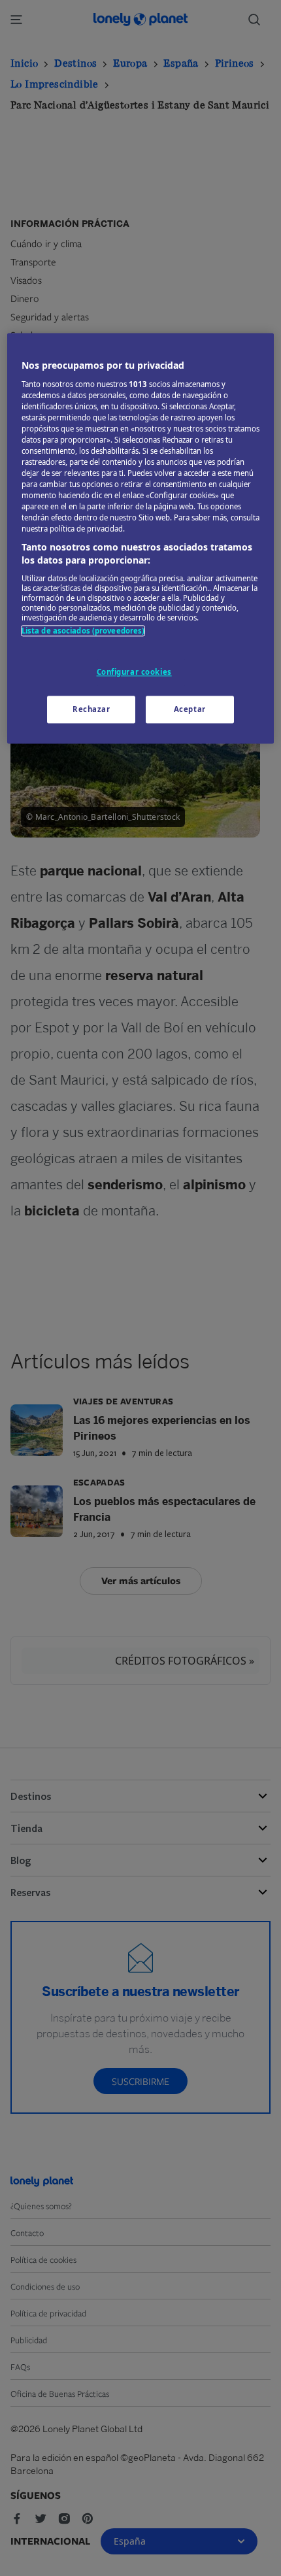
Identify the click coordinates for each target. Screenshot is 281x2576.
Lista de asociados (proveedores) (83, 631)
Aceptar (190, 709)
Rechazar (91, 709)
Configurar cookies (134, 672)
